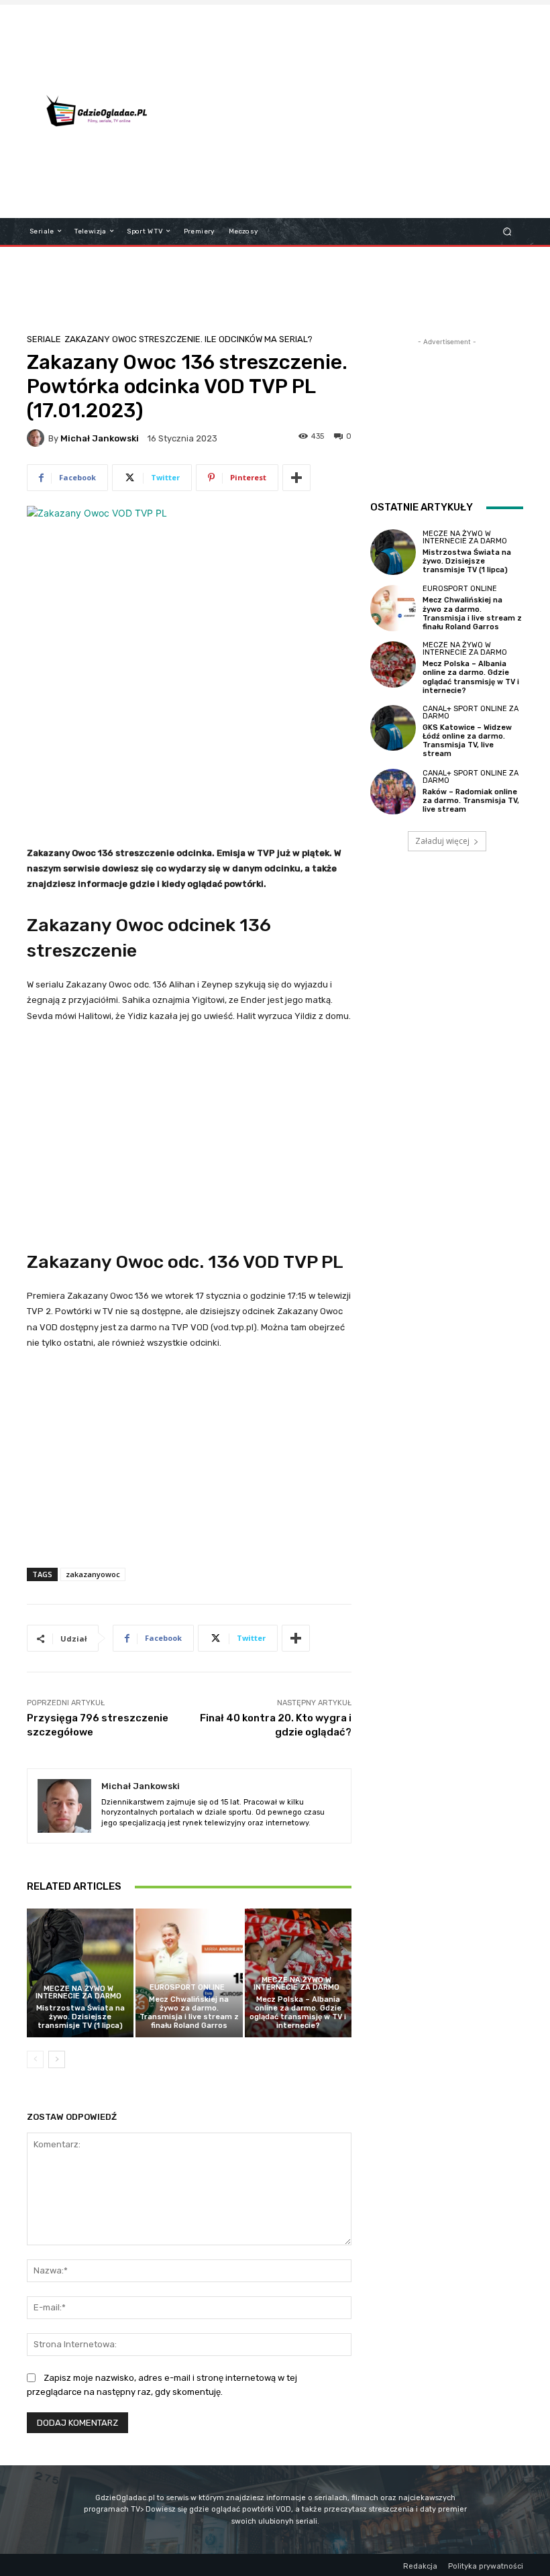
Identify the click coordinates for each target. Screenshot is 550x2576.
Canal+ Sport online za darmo (471, 712)
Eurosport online (187, 1987)
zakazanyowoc (93, 1574)
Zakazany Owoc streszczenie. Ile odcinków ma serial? (188, 339)
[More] (296, 478)
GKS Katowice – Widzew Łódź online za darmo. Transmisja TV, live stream (467, 741)
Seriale (44, 339)
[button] (507, 231)
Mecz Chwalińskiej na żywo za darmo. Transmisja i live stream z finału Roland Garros (189, 2013)
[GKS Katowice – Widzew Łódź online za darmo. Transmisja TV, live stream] (393, 728)
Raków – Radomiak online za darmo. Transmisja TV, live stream (471, 801)
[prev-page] (35, 2059)
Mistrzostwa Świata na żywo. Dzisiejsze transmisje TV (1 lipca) (80, 2017)
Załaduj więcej (442, 841)
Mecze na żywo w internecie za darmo (78, 1992)
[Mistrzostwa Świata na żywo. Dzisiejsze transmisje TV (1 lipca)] (80, 1973)
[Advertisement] (365, 111)
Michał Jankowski (100, 438)
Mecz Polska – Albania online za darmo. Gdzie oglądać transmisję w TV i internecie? (298, 2013)
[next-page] (57, 2059)
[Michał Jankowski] (38, 438)
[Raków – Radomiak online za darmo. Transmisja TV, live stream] (393, 792)
